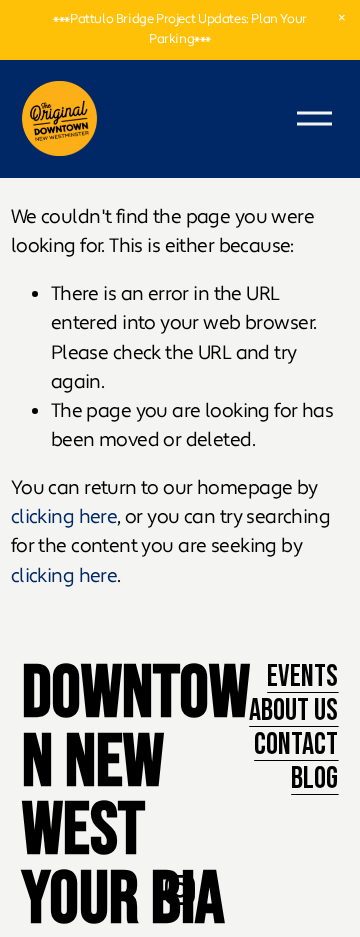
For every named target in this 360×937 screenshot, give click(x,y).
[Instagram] (180, 890)
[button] (342, 18)
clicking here (64, 517)
